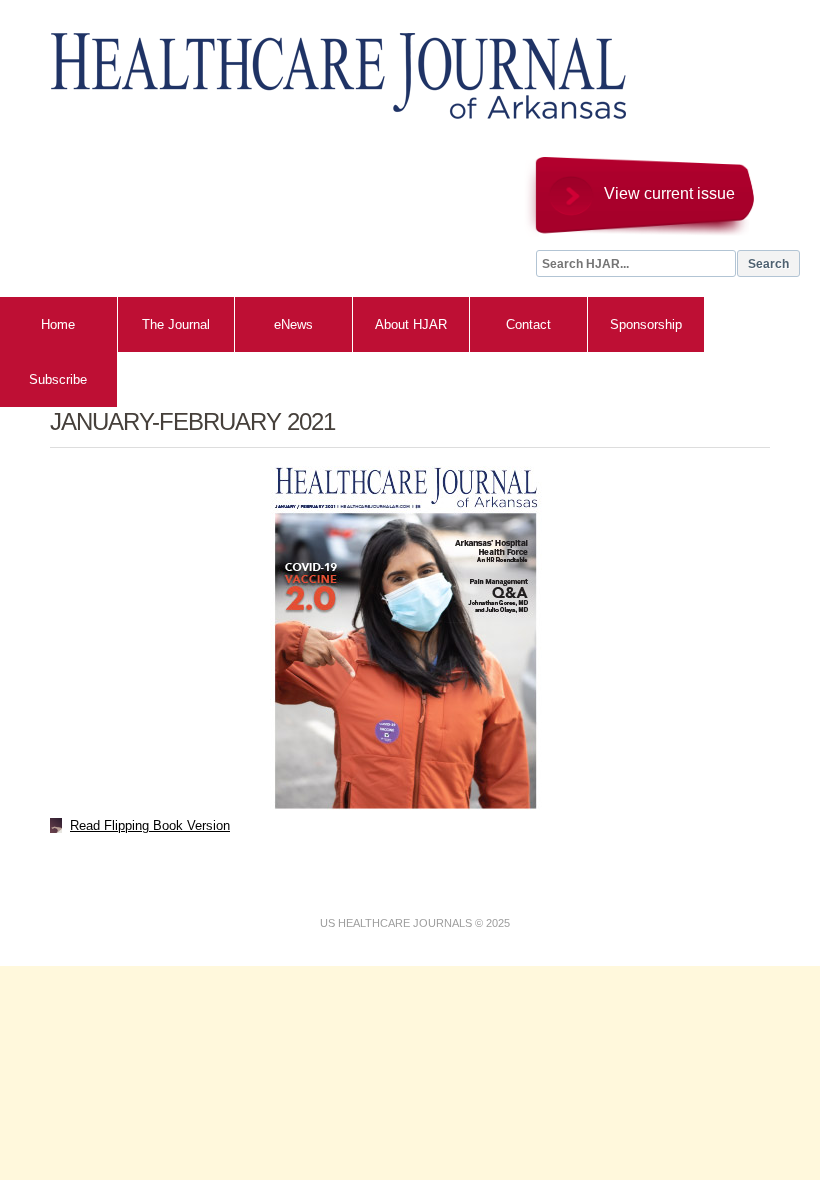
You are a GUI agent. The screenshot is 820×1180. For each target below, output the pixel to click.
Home (58, 324)
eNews (293, 324)
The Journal (176, 324)
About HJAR (411, 324)
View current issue (669, 193)
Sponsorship (646, 324)
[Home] (320, 66)
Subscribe (58, 379)
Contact (528, 324)
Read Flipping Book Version (150, 825)
